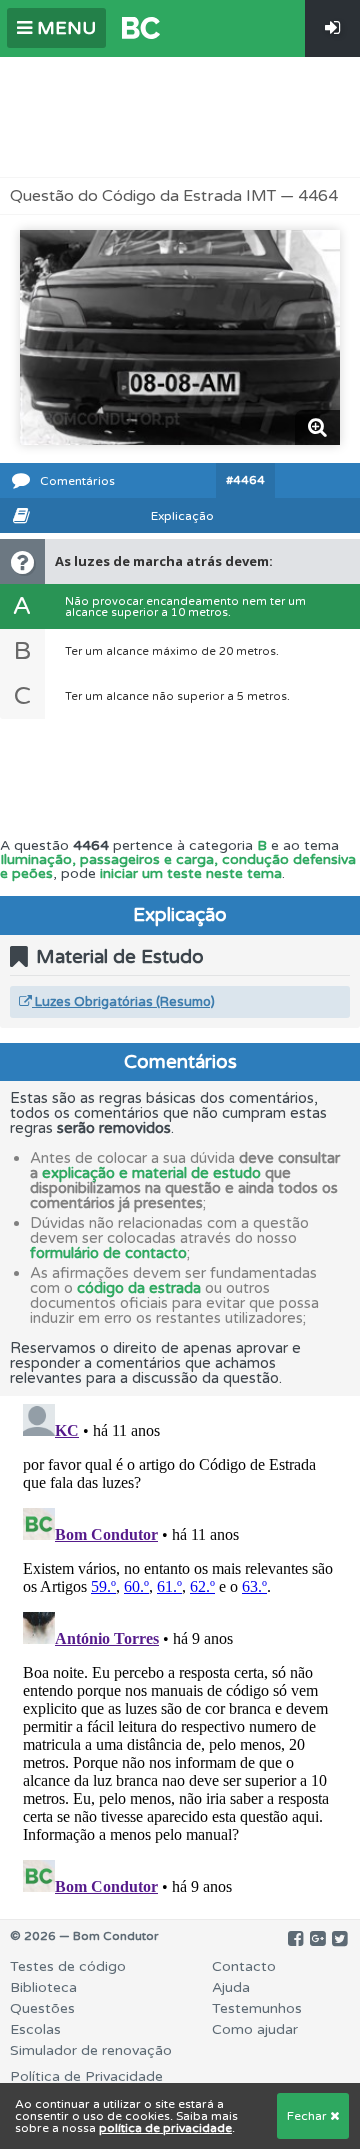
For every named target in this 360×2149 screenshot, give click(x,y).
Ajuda (231, 1987)
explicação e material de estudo (151, 1173)
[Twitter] (339, 1939)
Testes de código (68, 1966)
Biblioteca (43, 1987)
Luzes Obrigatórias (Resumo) (123, 1002)
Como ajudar (255, 2029)
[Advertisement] (180, 117)
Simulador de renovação (91, 2050)
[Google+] (317, 1939)
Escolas (35, 2029)
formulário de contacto (108, 1253)
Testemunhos (257, 2008)
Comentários (77, 481)
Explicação (182, 516)
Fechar (308, 2116)
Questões (42, 2008)
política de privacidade (165, 2128)
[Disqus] (180, 1646)
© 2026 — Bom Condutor (84, 1936)
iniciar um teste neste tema (191, 873)
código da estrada (139, 1288)
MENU (64, 28)
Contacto (244, 1966)
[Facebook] (295, 1939)
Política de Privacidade (86, 2076)
